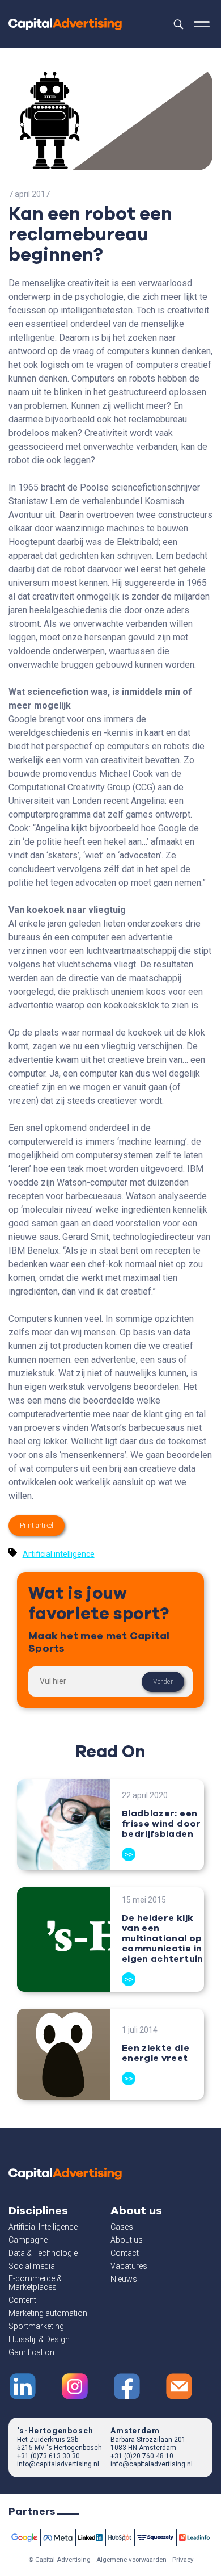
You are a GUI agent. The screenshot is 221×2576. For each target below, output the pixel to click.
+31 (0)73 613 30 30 (48, 2456)
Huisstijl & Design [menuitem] (39, 2340)
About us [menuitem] (127, 2240)
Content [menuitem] (22, 2300)
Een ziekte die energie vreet (156, 2053)
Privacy (183, 2560)
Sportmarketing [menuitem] (36, 2326)
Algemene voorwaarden (131, 2560)
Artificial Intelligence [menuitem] (43, 2227)
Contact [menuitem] (125, 2253)
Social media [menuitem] (32, 2266)
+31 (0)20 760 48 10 (142, 2456)
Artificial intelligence (59, 1554)
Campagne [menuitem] (28, 2240)
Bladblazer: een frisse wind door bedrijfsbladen (161, 1824)
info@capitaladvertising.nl (58, 2464)
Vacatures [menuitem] (129, 2266)
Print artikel (37, 1526)
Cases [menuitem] (122, 2227)
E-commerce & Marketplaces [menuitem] (35, 2283)
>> (129, 1854)
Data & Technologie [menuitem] (43, 2253)
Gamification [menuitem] (31, 2353)
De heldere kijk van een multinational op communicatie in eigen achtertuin (163, 1938)
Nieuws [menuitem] (124, 2279)
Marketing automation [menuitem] (48, 2313)
